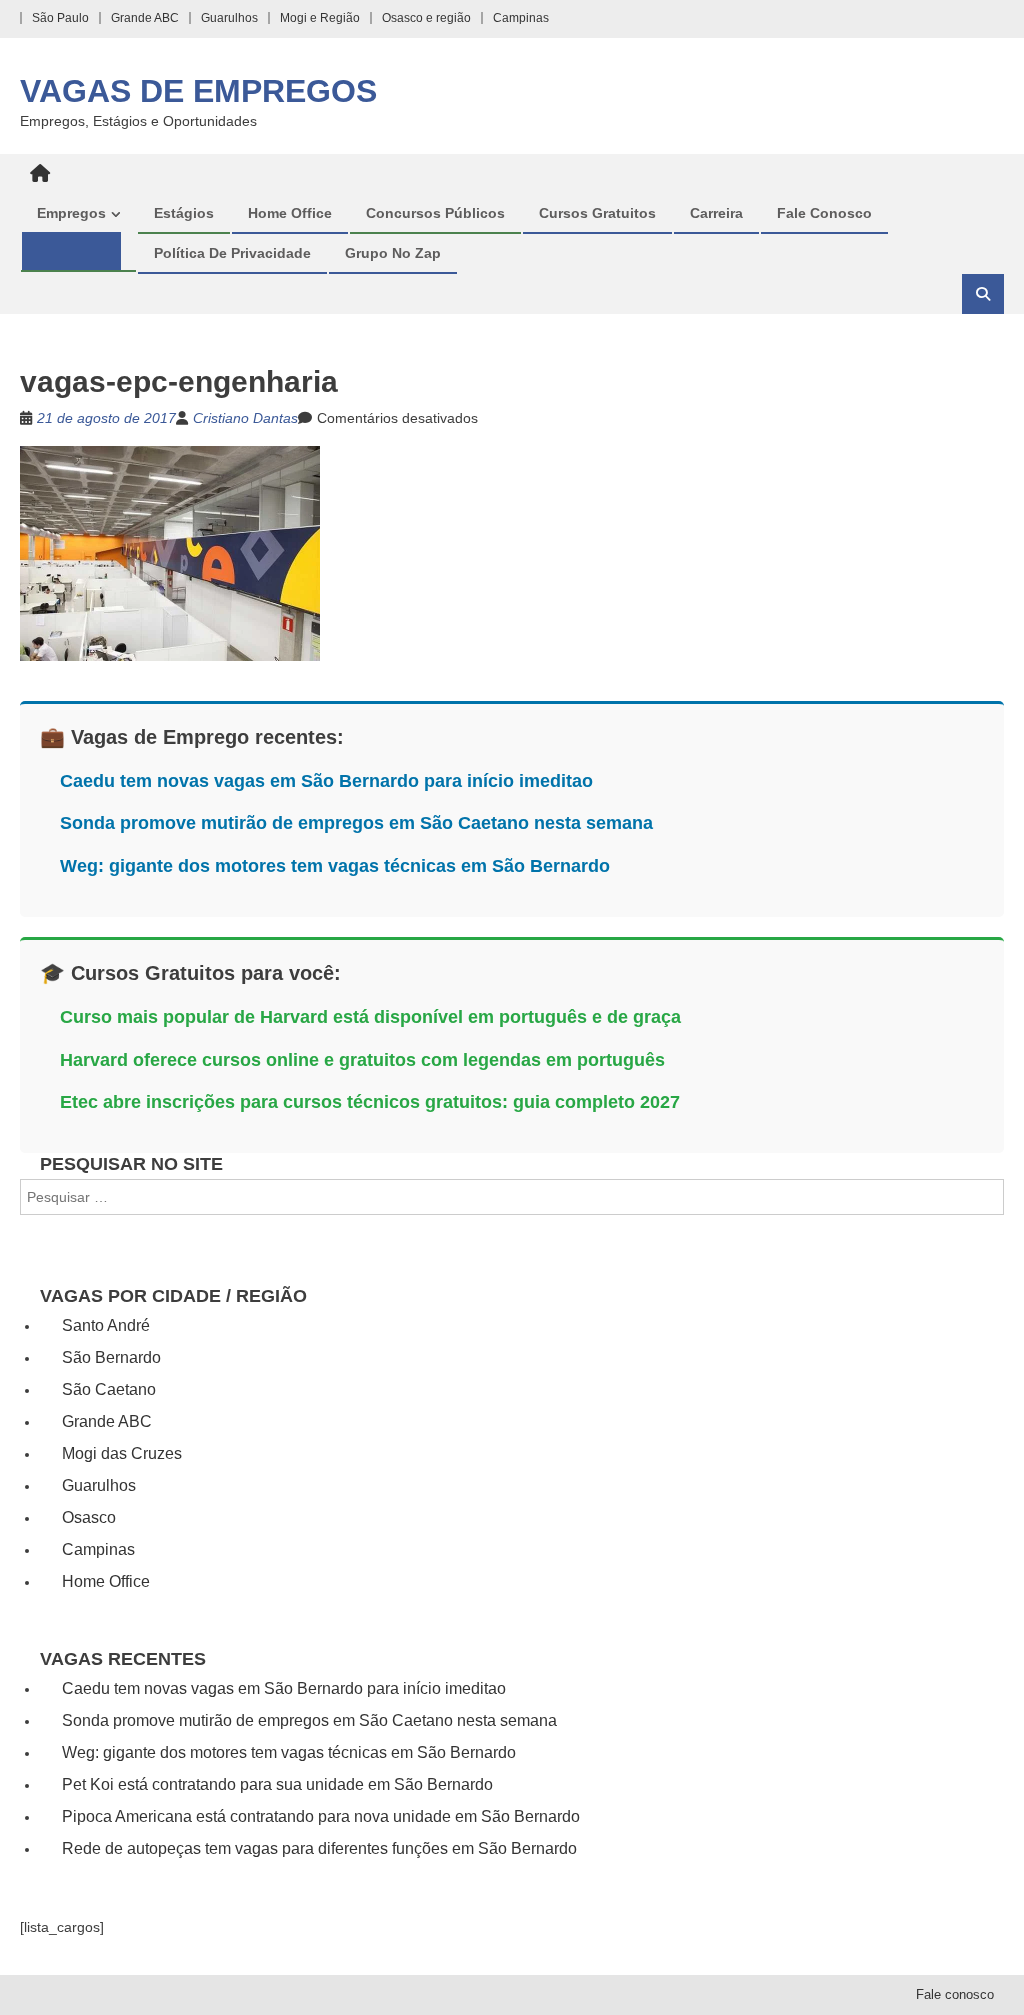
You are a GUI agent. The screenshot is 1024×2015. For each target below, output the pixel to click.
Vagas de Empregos (198, 91)
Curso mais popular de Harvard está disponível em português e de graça (370, 1017)
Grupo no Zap (393, 253)
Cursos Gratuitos (597, 213)
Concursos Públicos (435, 213)
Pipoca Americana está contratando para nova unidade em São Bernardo (321, 1816)
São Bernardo (111, 1357)
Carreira (716, 213)
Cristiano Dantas (245, 418)
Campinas (521, 18)
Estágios (184, 213)
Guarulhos (229, 18)
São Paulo (60, 18)
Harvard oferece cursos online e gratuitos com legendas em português (362, 1060)
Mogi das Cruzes (122, 1453)
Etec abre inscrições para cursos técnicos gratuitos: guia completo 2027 (370, 1102)
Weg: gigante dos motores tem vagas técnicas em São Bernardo (335, 866)
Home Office (290, 213)
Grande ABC (145, 18)
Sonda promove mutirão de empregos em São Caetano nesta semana (356, 823)
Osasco (89, 1517)
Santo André (106, 1325)
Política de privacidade (232, 253)
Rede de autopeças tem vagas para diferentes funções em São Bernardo (319, 1848)
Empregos (71, 213)
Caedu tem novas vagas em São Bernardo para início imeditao (326, 781)
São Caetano (109, 1389)
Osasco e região (426, 18)
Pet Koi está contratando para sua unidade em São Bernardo (277, 1784)
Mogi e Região (320, 18)
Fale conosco (824, 213)
